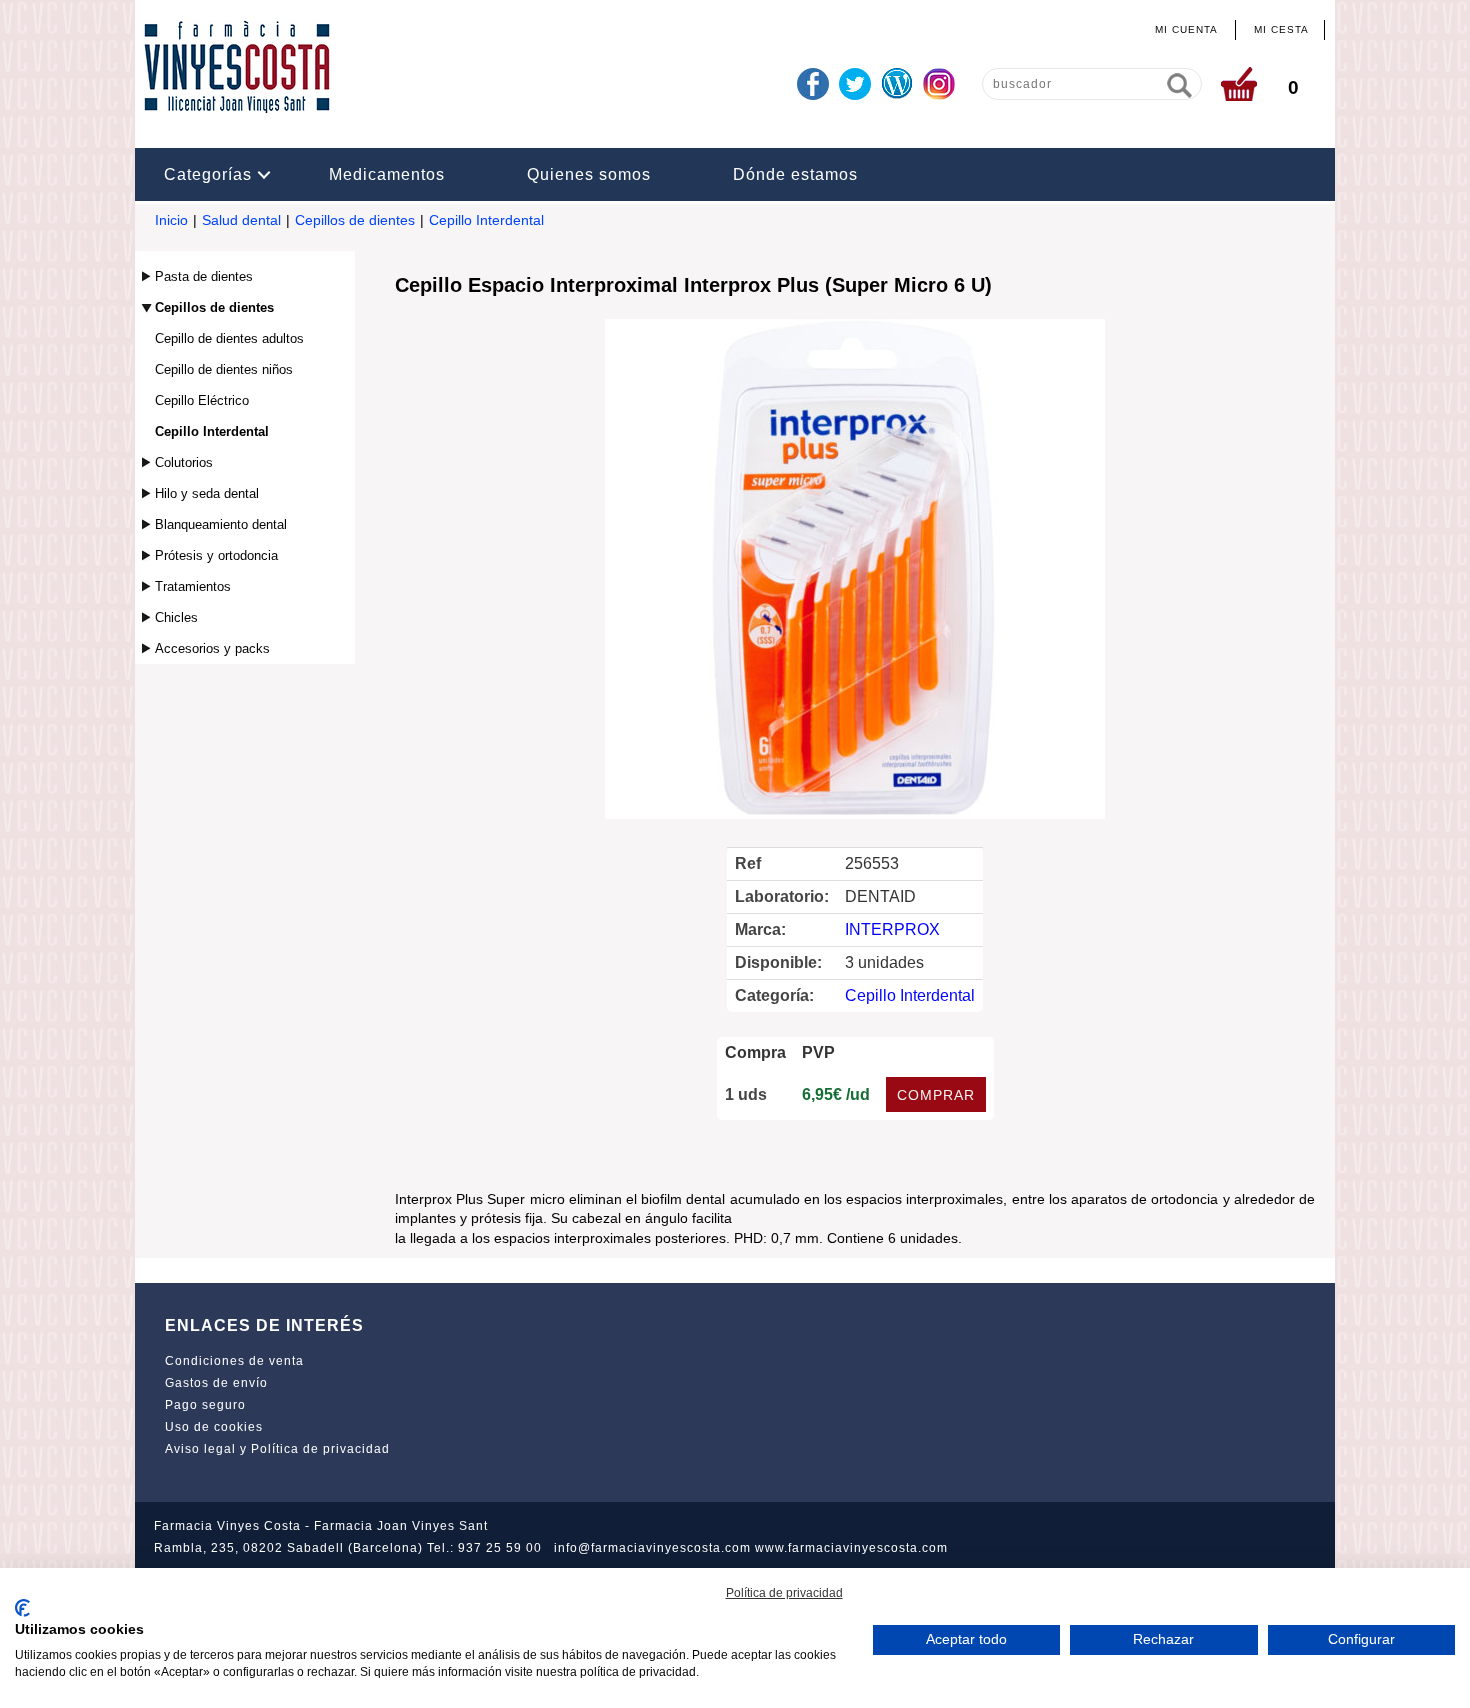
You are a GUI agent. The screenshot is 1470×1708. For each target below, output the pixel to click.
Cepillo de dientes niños (224, 369)
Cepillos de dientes (355, 220)
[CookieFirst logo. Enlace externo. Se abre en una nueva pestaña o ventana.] (22, 1608)
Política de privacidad (784, 1593)
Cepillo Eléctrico (202, 400)
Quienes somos (589, 174)
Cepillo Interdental (486, 220)
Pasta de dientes (204, 276)
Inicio (171, 220)
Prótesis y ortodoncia (216, 555)
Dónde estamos (795, 174)
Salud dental (241, 220)
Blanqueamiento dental (221, 524)
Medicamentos (387, 174)
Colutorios (184, 462)
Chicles (176, 617)
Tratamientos (193, 586)
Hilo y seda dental (207, 493)
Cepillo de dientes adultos (229, 338)
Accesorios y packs (212, 648)
